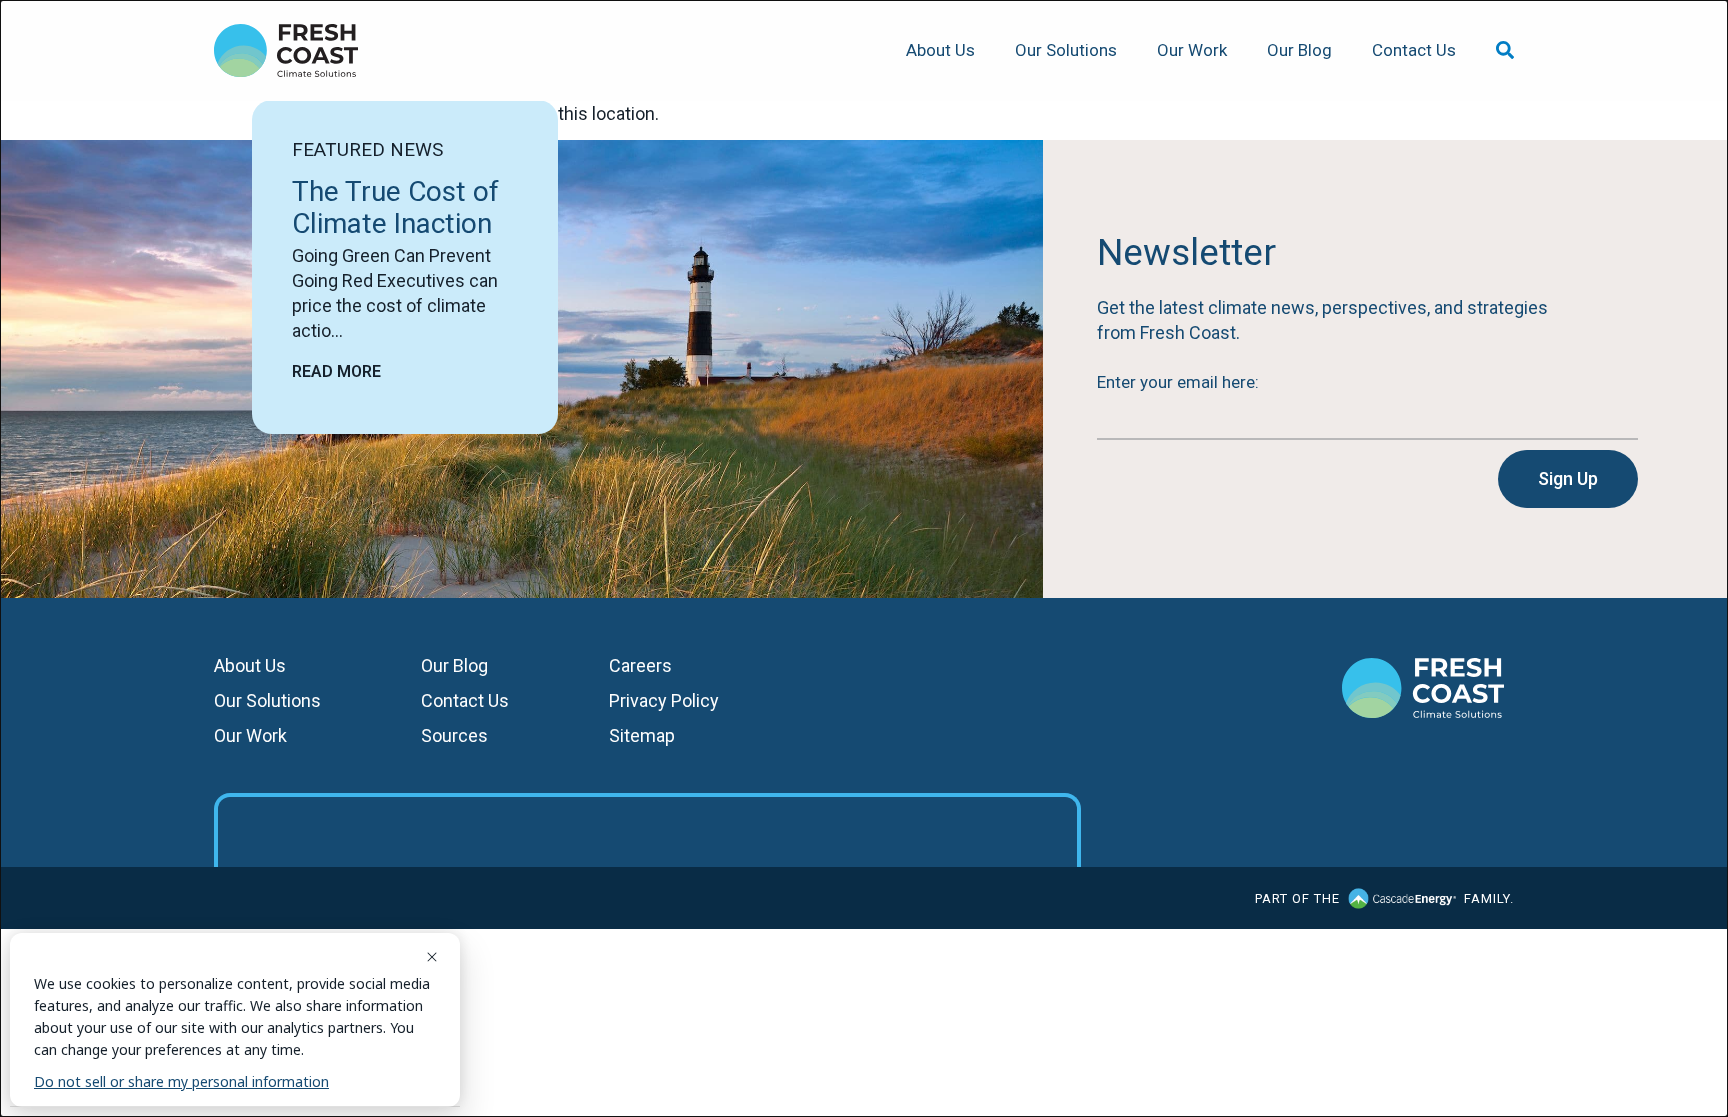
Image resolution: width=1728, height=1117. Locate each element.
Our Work (1192, 50)
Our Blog (1299, 50)
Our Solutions (1066, 50)
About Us (940, 50)
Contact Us (1414, 50)
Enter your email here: (1178, 382)
